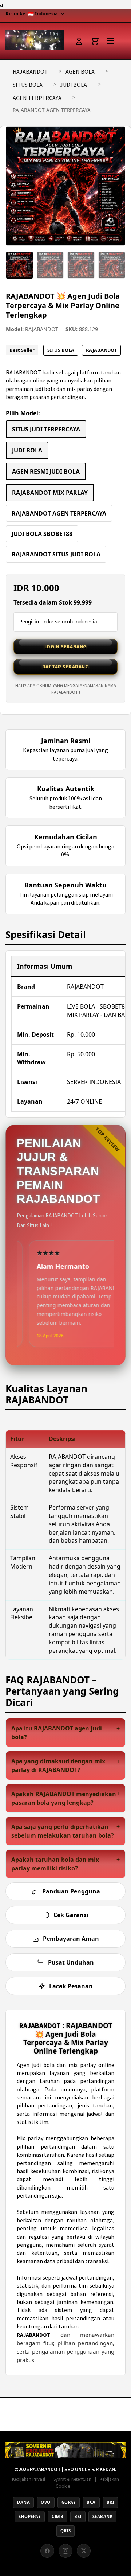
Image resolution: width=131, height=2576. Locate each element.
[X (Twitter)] (84, 2551)
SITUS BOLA (28, 85)
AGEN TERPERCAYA (37, 98)
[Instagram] (65, 2551)
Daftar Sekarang (66, 667)
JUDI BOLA (74, 85)
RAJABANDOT (30, 71)
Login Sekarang (66, 646)
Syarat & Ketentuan (72, 2479)
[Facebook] (47, 2551)
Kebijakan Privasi (29, 2479)
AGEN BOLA (80, 71)
